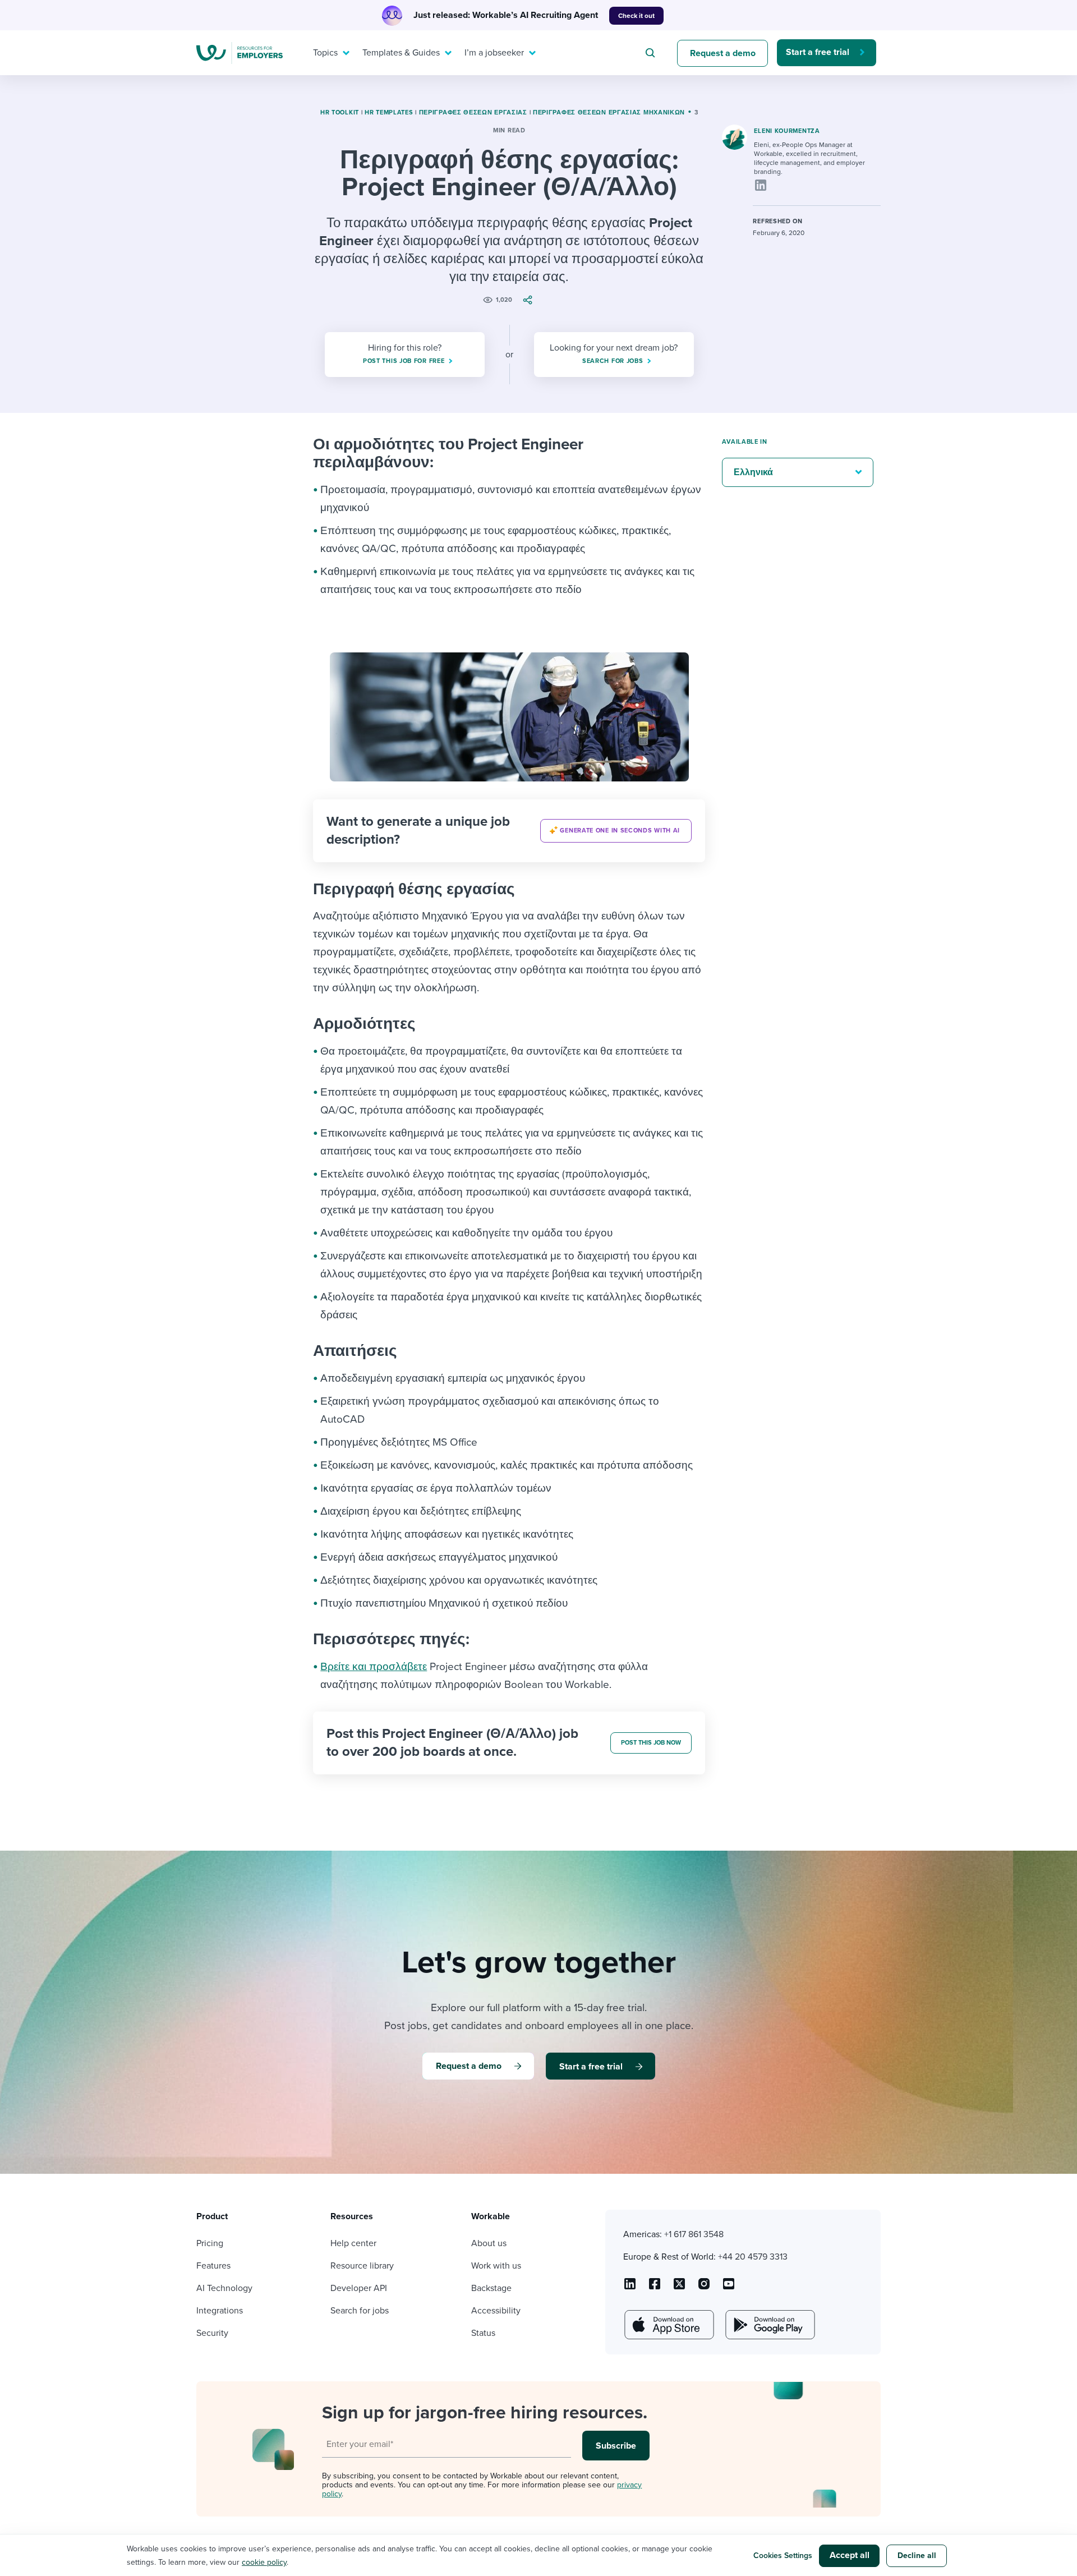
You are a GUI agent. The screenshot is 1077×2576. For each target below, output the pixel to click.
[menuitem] (329, 53)
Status (483, 2333)
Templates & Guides (401, 53)
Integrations (220, 2311)
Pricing (210, 2243)
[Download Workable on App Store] (668, 2325)
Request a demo (723, 53)
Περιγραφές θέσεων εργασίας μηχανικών (609, 112)
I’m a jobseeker (494, 53)
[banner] (509, 831)
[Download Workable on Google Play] (769, 2325)
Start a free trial (818, 52)
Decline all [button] (917, 2556)
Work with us (496, 2266)
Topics (325, 53)
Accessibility (496, 2311)
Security (212, 2333)
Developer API (359, 2288)
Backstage (491, 2288)
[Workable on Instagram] (729, 2288)
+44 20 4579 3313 (753, 2257)
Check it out (636, 16)
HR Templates (389, 112)
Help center (353, 2243)
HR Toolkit (340, 112)
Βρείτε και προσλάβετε (374, 1667)
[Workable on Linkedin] (630, 2288)
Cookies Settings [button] (783, 2556)
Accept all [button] (850, 2555)
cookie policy (264, 2562)
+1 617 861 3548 (694, 2234)
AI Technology (224, 2288)
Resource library (362, 2266)
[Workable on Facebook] (655, 2288)
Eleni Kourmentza (787, 131)
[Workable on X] (704, 2288)
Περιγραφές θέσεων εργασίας (473, 112)
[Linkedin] (761, 185)
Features (213, 2266)
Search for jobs (360, 2311)
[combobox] (652, 53)
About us (489, 2243)
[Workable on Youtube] (679, 2288)
